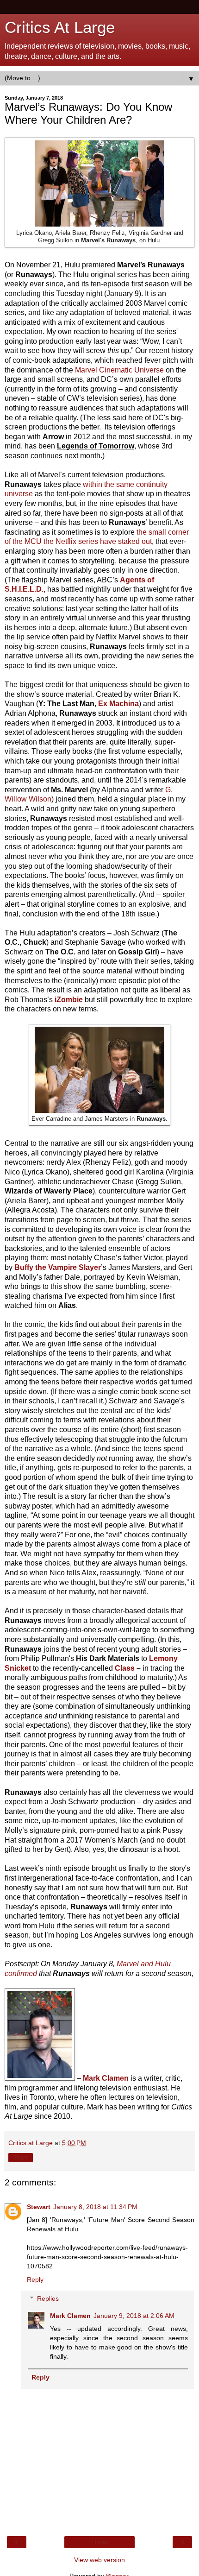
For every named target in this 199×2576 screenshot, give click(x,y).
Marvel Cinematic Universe (119, 370)
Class (125, 1668)
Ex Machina (118, 704)
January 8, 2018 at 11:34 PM (95, 2207)
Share (21, 2158)
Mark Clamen (70, 2316)
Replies (48, 2298)
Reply (35, 2279)
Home (100, 2542)
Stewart (39, 2207)
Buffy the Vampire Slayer (58, 1267)
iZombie (69, 1000)
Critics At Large (60, 27)
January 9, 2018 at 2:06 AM (134, 2316)
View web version (99, 2560)
